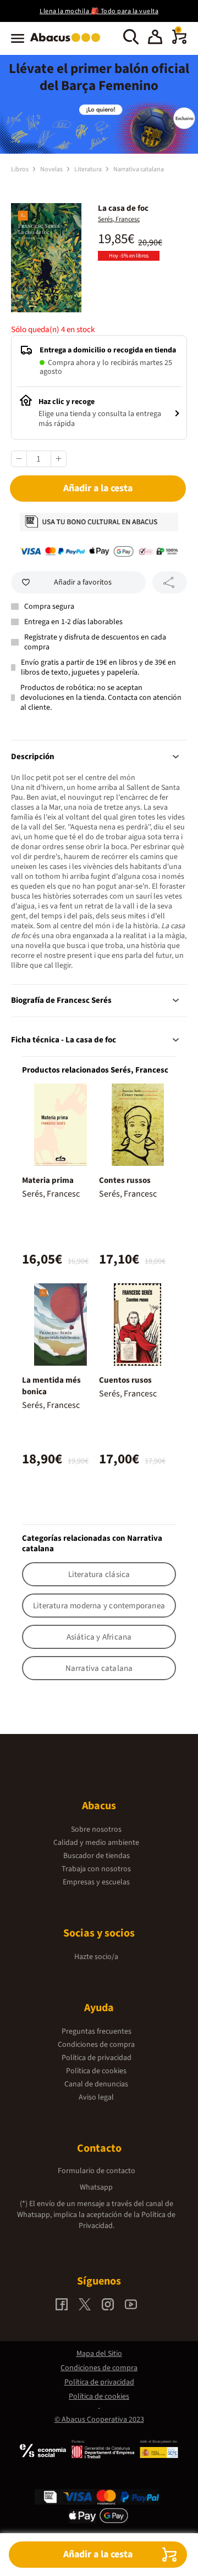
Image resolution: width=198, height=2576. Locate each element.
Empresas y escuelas (96, 1882)
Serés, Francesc (119, 219)
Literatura (89, 169)
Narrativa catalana (139, 169)
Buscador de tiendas (97, 1856)
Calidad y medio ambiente (96, 1843)
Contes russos (125, 1180)
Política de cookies (96, 2071)
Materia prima (48, 1180)
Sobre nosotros (96, 1829)
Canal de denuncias (96, 2084)
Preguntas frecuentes (97, 2031)
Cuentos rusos (125, 1380)
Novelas (52, 169)
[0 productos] (179, 42)
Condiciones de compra (96, 2045)
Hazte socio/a (96, 1957)
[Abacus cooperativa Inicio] (68, 43)
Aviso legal (96, 2097)
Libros (20, 169)
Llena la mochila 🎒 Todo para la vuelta (99, 11)
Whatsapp (96, 2187)
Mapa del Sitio (99, 2354)
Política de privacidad (97, 2058)
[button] (155, 38)
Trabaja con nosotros (96, 1869)
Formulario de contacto (97, 2171)
